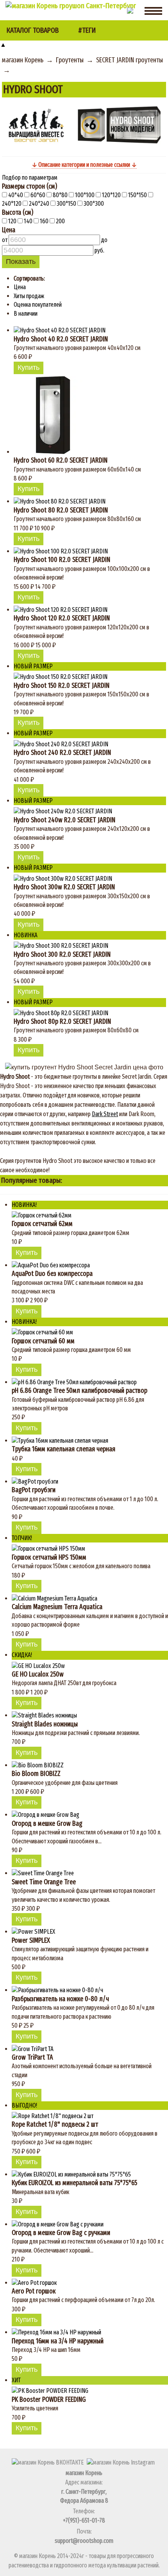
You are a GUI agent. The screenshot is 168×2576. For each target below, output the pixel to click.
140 (28, 221)
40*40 (16, 195)
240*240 (39, 204)
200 (60, 221)
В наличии (26, 314)
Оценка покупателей (38, 305)
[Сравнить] (48, 368)
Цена (20, 287)
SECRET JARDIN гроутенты (130, 60)
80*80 (60, 195)
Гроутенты (70, 60)
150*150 (138, 195)
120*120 (111, 195)
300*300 (93, 204)
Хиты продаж (29, 296)
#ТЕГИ (87, 30)
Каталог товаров (33, 30)
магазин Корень (23, 60)
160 (44, 221)
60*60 (38, 195)
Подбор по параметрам (30, 178)
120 (12, 221)
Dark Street (105, 1114)
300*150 (66, 204)
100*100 (85, 195)
